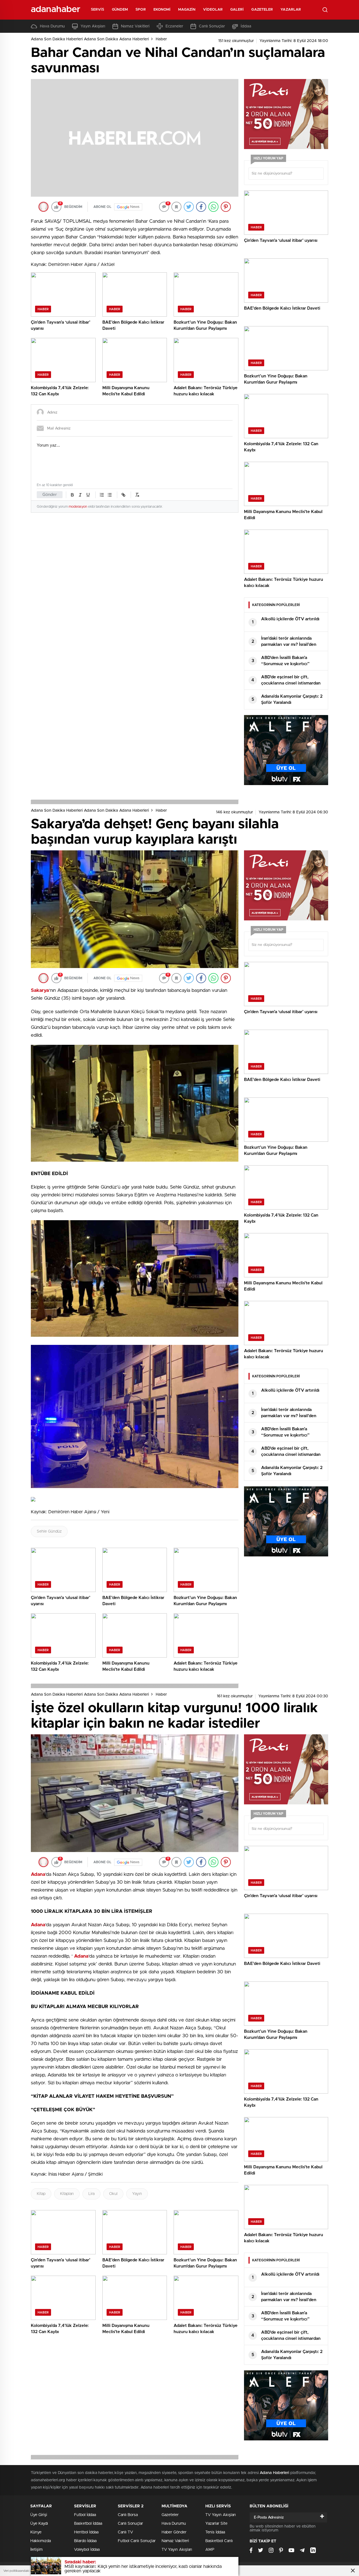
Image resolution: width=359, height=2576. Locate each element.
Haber (161, 39)
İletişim (36, 2550)
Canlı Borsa (128, 2515)
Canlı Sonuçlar (212, 26)
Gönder (50, 495)
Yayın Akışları (93, 26)
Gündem (120, 10)
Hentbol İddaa (86, 2532)
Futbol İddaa (85, 2515)
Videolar (213, 10)
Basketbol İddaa (88, 2524)
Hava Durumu (52, 26)
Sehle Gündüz (49, 1531)
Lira (91, 2194)
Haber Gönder (174, 2532)
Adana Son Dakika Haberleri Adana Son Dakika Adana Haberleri (90, 39)
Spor (141, 10)
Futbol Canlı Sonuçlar (137, 2541)
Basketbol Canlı (219, 2541)
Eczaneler (174, 26)
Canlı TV (125, 2532)
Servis (98, 10)
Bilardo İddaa (85, 2541)
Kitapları (67, 2194)
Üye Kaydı (39, 2524)
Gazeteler (262, 10)
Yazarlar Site (216, 2524)
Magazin (187, 10)
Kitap (41, 2194)
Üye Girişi (39, 2515)
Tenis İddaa (215, 2532)
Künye (36, 2532)
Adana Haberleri (274, 2473)
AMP (210, 2550)
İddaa (246, 26)
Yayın (137, 2194)
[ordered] (102, 495)
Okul (113, 2194)
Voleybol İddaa (87, 2550)
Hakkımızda (41, 2541)
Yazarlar (291, 10)
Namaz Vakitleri (135, 26)
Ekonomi (162, 10)
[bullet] (110, 495)
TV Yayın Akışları (177, 2550)
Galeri (237, 10)
